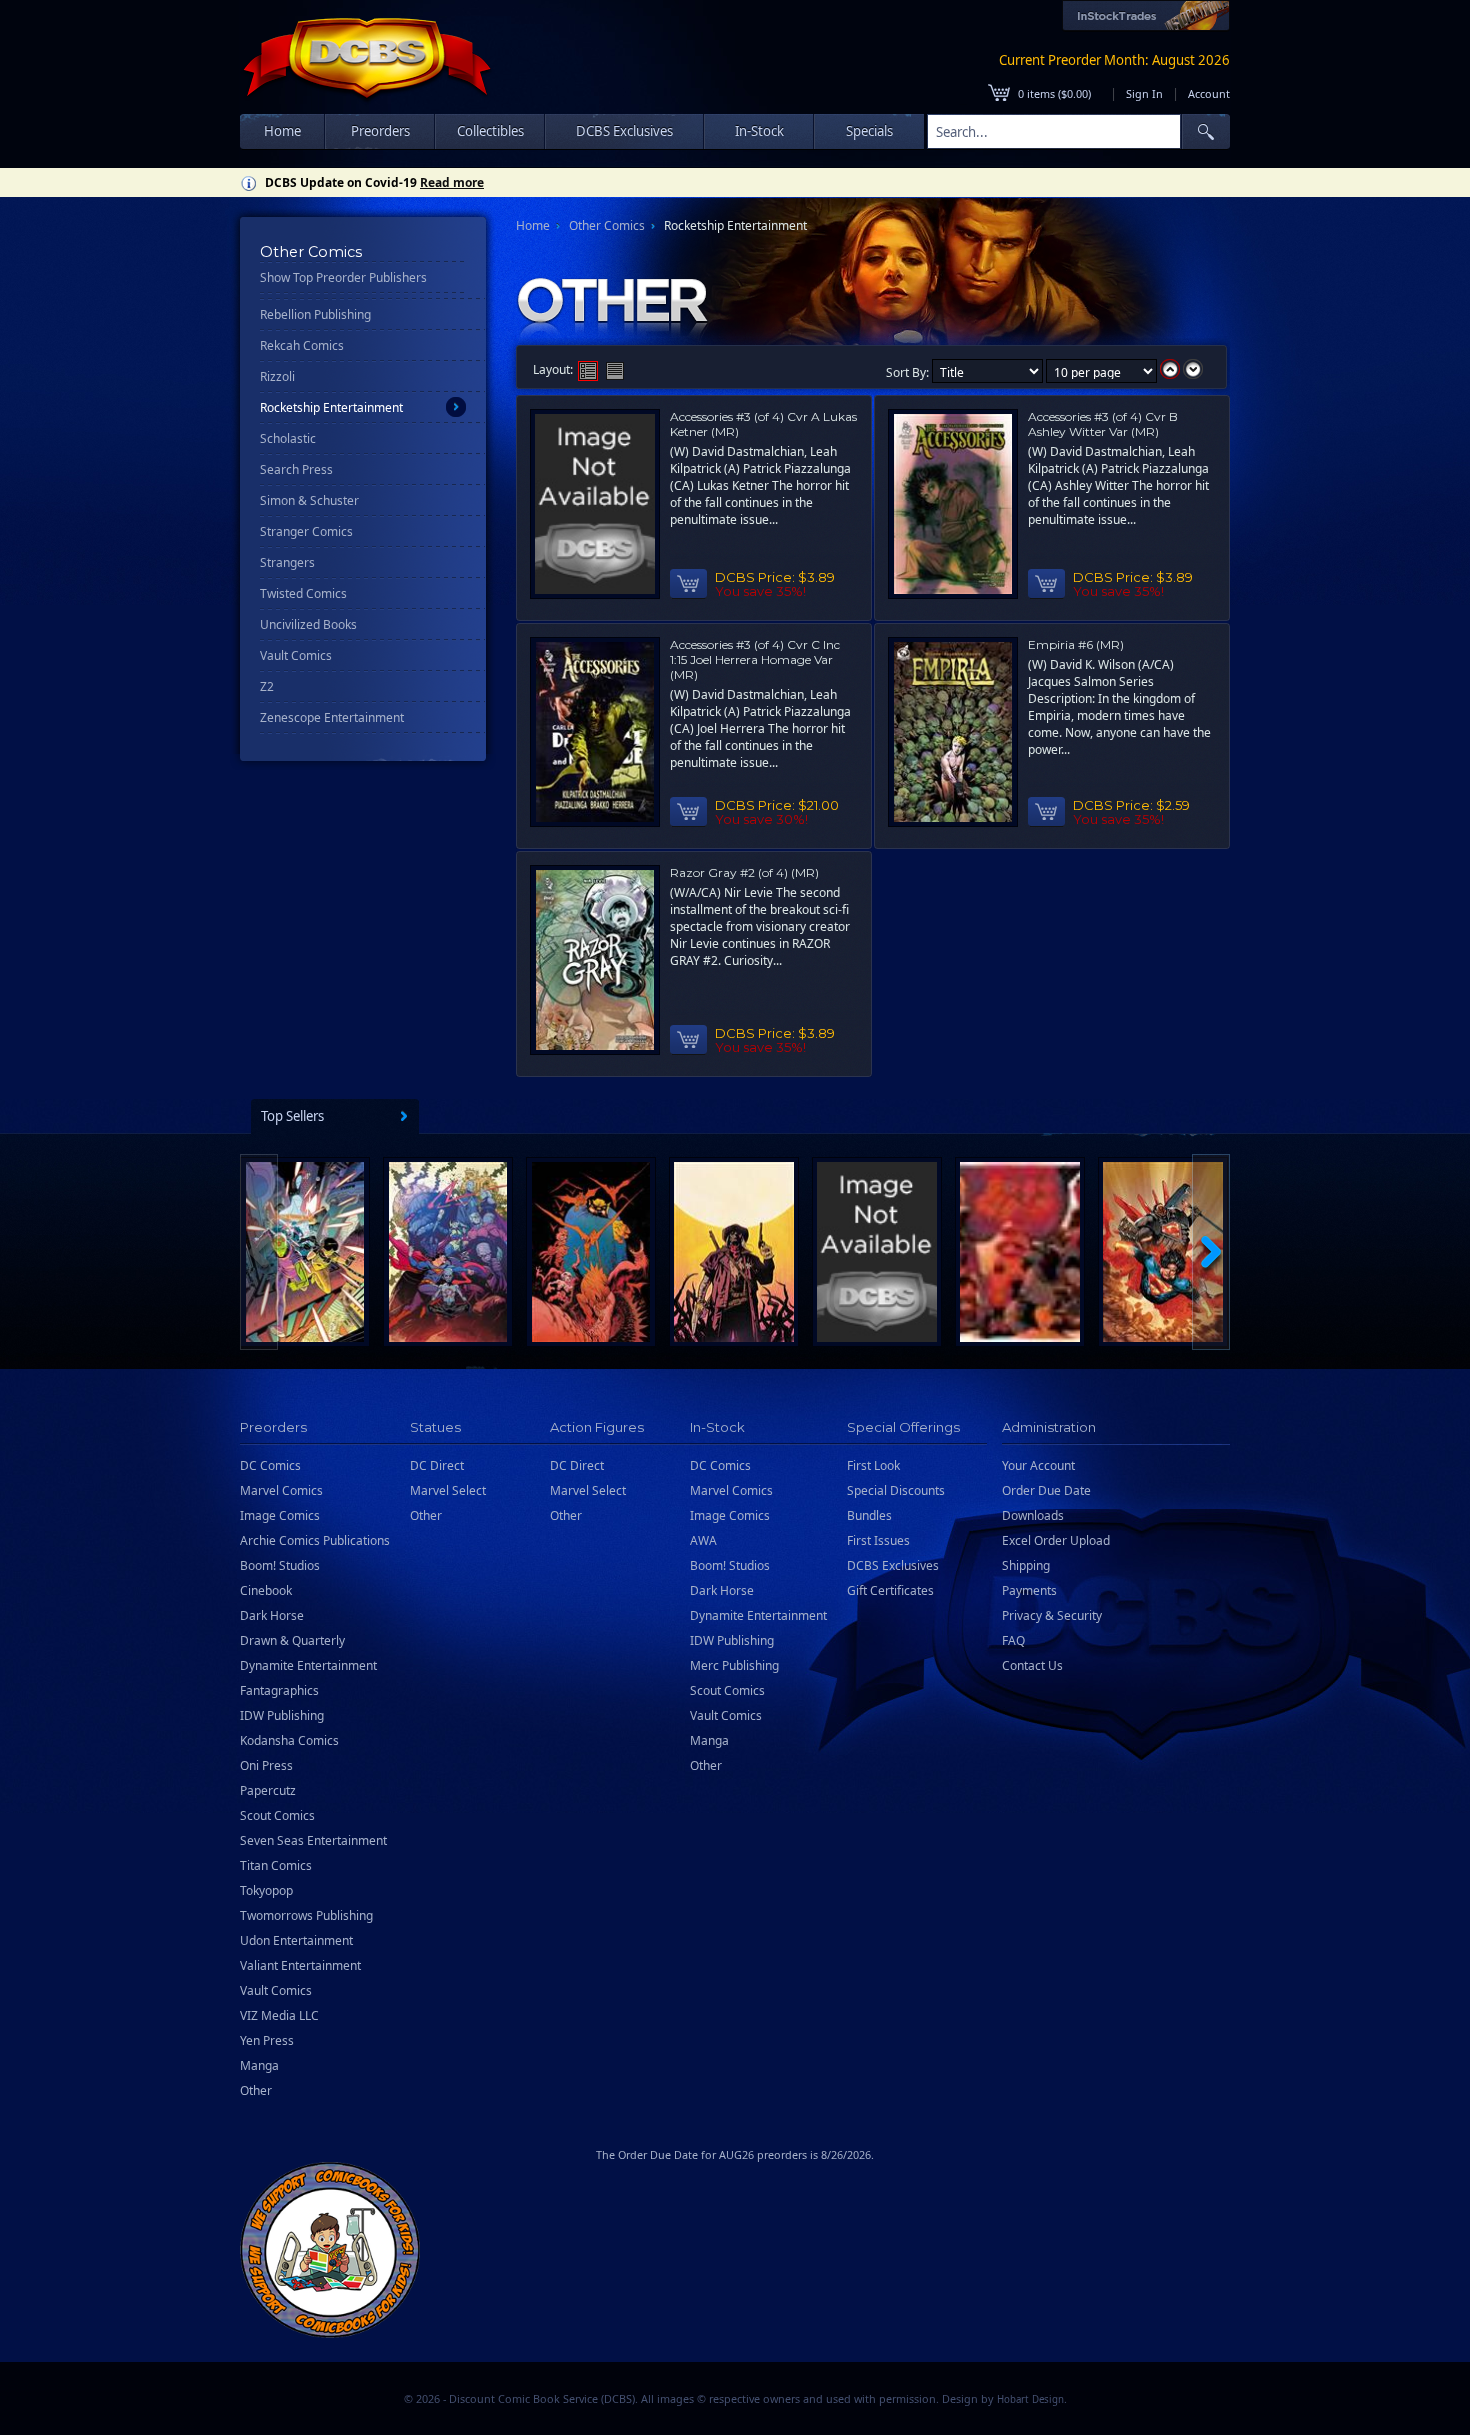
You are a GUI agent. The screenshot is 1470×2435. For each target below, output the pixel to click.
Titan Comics (276, 1865)
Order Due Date (1046, 1490)
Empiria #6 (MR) (1076, 644)
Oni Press (266, 1765)
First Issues (878, 1540)
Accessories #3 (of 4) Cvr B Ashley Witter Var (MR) (1103, 424)
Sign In (1144, 93)
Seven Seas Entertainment (313, 1840)
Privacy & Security (1052, 1615)
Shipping (1026, 1565)
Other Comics (607, 225)
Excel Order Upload (1056, 1540)
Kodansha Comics (289, 1740)
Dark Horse (272, 1615)
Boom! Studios (280, 1565)
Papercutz (268, 1790)
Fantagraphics (279, 1690)
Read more (452, 182)
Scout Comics (277, 1815)
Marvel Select (448, 1490)
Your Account (1038, 1465)
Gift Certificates (890, 1590)
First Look (873, 1465)
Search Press (296, 469)
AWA (703, 1540)
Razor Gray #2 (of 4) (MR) (744, 872)
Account (1209, 93)
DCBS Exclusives (893, 1565)
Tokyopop (266, 1890)
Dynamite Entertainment (308, 1665)
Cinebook (266, 1590)
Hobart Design (1030, 2399)
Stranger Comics (306, 531)
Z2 (267, 686)
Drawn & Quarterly (292, 1640)
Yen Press (267, 2040)
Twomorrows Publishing (306, 1915)
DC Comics (270, 1465)
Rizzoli (277, 376)
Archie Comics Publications (315, 1540)
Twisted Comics (303, 593)
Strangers (287, 562)
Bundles (869, 1515)
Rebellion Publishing (315, 314)
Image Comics (280, 1515)
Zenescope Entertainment (332, 717)
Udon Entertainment (296, 1940)
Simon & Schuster (309, 500)
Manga (259, 2065)
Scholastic (288, 438)
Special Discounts (896, 1490)
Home (282, 131)
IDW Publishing (282, 1715)
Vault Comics (296, 655)
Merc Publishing (734, 1665)
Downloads (1033, 1515)
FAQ (1013, 1640)
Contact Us (1032, 1665)
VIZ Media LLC (279, 2015)
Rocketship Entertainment (331, 407)
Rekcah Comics (302, 345)
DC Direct (437, 1465)
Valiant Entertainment (300, 1965)
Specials (869, 131)
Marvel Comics (281, 1490)
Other (256, 2090)
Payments (1029, 1590)
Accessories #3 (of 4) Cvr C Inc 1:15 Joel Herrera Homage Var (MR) (755, 659)
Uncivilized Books (308, 624)
